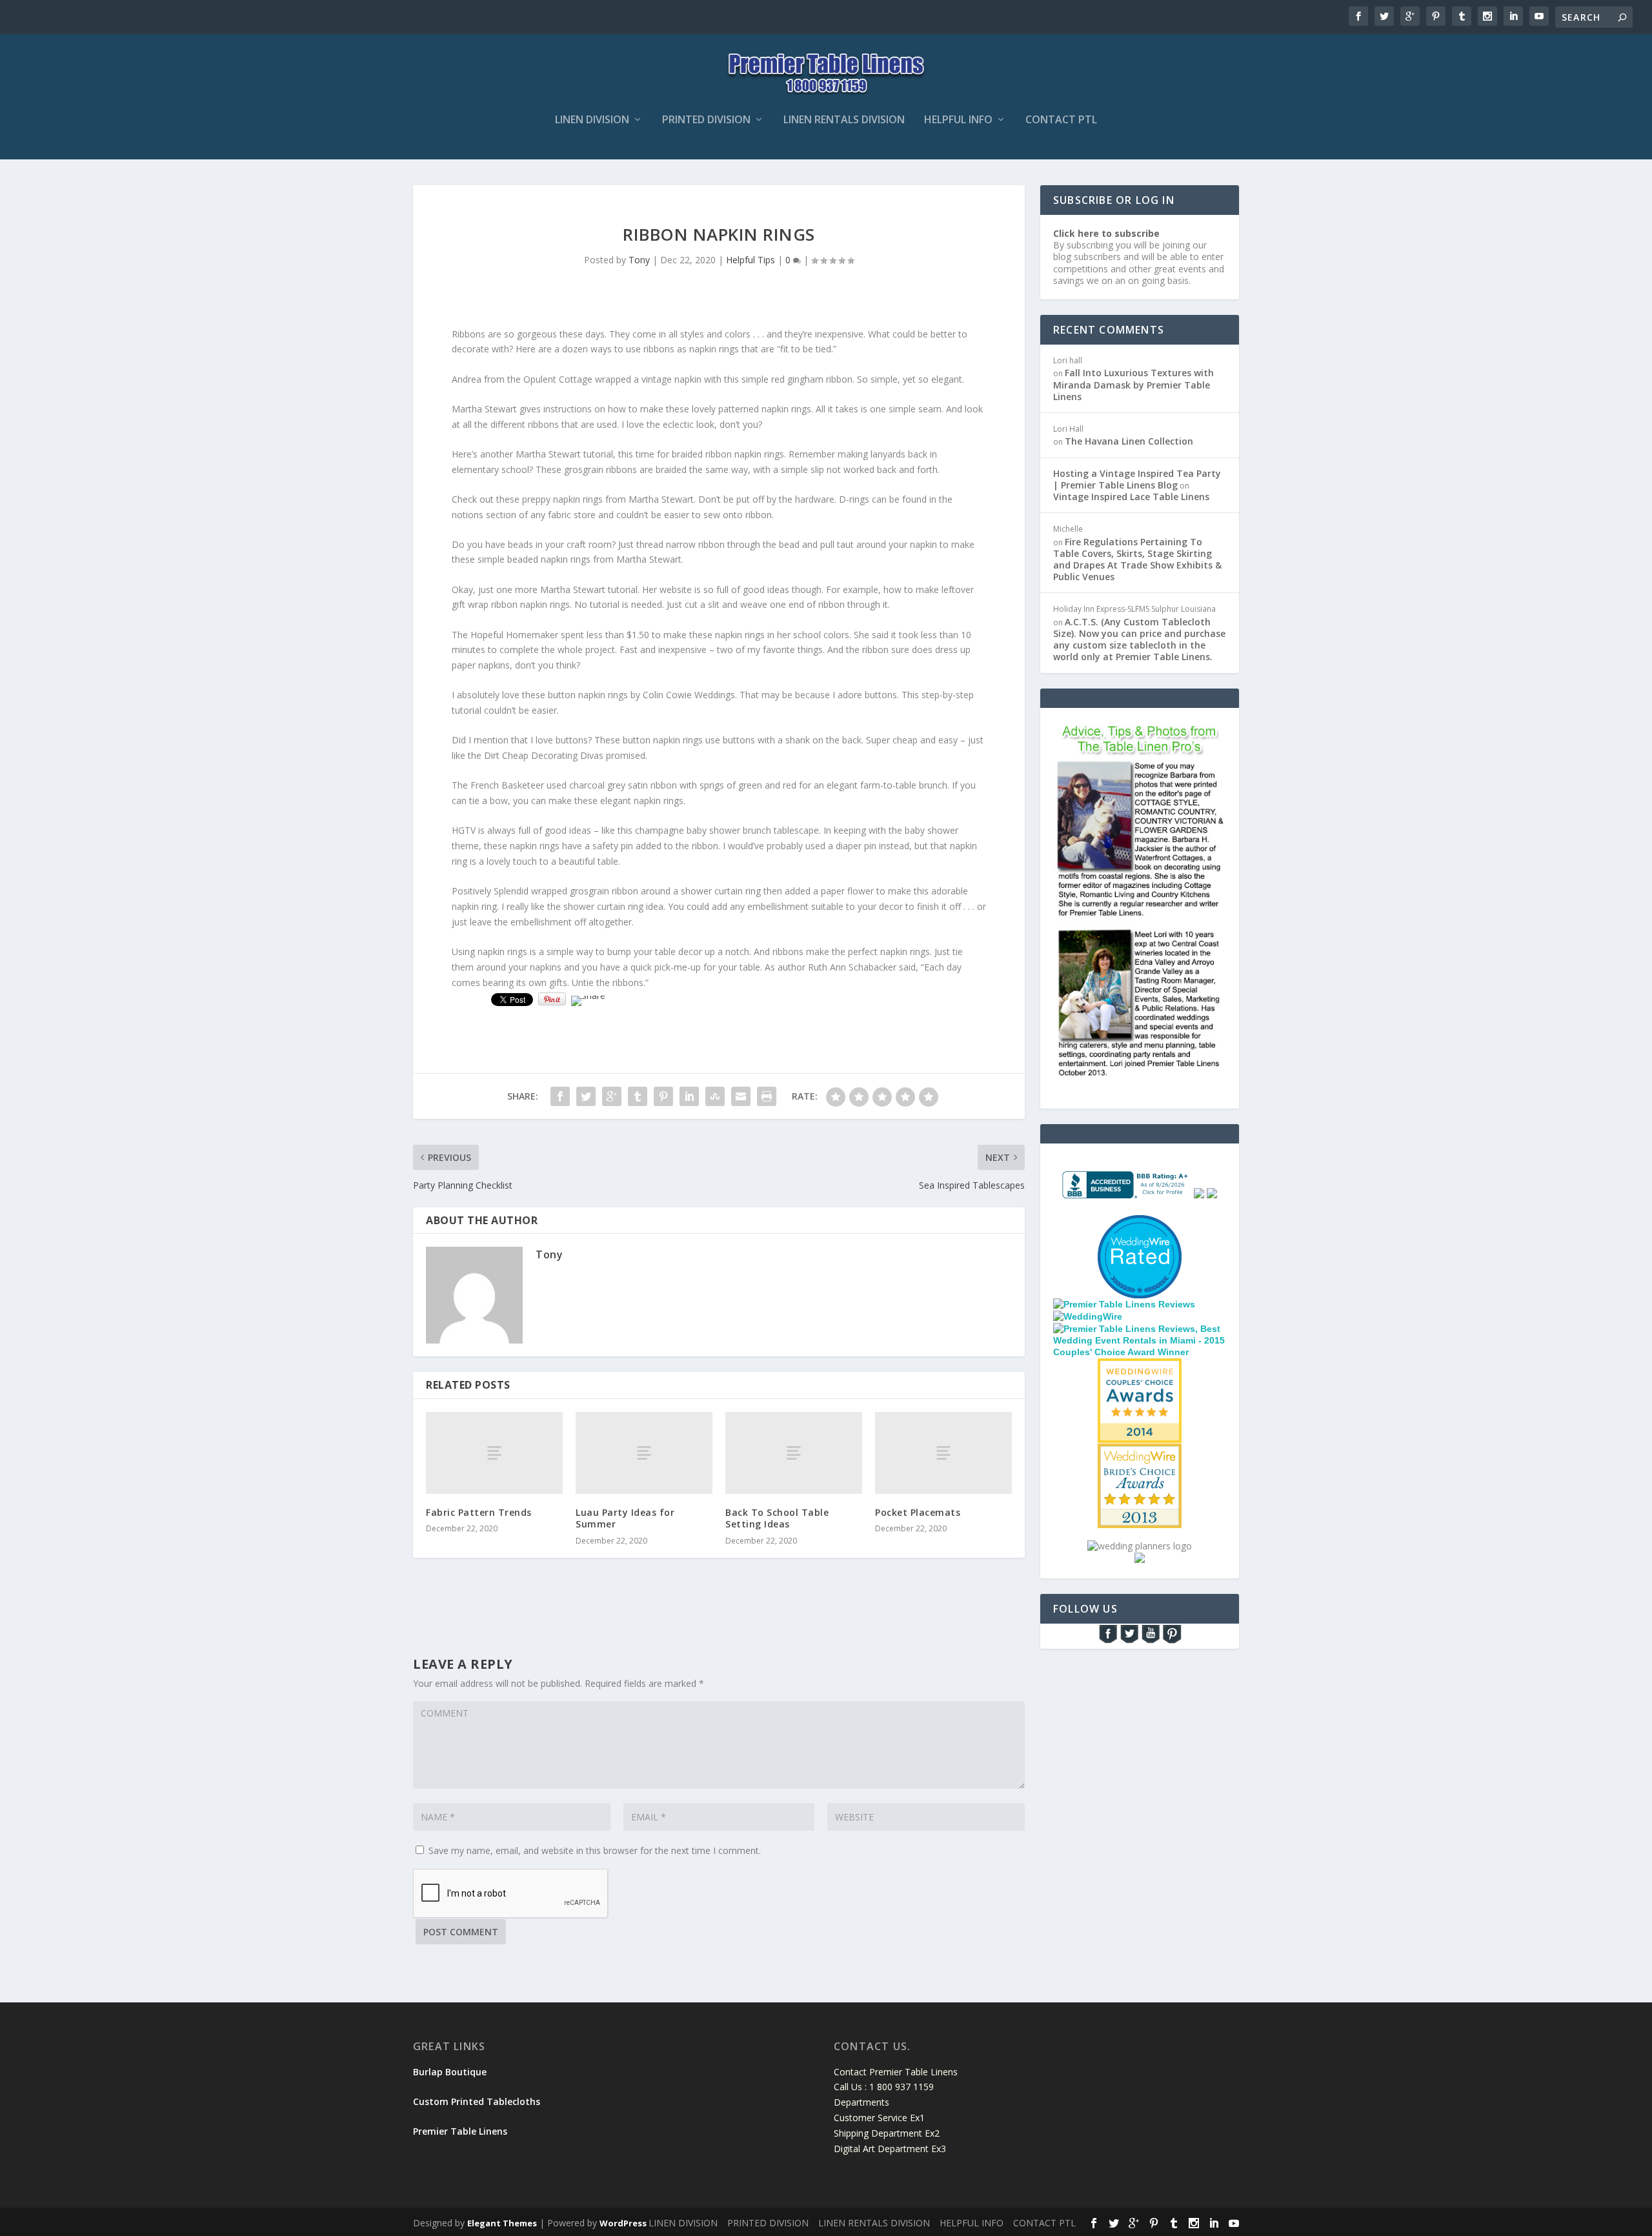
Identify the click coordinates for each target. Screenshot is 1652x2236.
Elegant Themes (502, 2223)
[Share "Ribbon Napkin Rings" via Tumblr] (638, 1096)
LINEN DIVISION (592, 120)
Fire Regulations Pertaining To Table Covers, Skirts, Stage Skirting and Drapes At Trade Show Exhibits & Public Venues (1137, 559)
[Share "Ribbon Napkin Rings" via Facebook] (560, 1096)
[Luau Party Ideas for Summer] (644, 1453)
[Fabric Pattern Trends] (494, 1453)
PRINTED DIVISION (706, 120)
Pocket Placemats (918, 1512)
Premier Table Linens (460, 2131)
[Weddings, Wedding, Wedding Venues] (1140, 1232)
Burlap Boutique (450, 2072)
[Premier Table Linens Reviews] (1124, 1304)
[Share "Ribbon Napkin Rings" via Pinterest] (663, 1096)
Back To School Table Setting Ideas (777, 1518)
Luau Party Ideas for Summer (625, 1518)
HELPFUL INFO (958, 120)
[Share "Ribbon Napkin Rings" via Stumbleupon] (715, 1096)
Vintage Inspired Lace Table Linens (1131, 497)
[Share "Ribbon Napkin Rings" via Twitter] (586, 1096)
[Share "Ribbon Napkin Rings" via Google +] (612, 1096)
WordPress (623, 2223)
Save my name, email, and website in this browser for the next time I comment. (595, 1850)
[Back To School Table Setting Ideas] (794, 1453)
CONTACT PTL (1061, 120)
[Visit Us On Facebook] (1108, 1641)
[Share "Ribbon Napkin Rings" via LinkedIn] (689, 1096)
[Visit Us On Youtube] (1150, 1641)
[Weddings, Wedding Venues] (1140, 1369)
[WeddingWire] (1088, 1316)
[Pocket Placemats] (943, 1453)
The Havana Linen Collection (1129, 441)
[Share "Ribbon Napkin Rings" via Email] (741, 1096)
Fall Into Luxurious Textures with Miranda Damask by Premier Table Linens (1133, 384)
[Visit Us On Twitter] (1129, 1641)
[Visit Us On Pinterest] (1172, 1641)
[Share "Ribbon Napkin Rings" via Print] (767, 1096)
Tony (639, 260)
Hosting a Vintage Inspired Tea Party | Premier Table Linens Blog (1137, 479)
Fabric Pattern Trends (479, 1512)
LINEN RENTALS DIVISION (844, 120)
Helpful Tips (750, 260)
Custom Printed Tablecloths (477, 2101)
